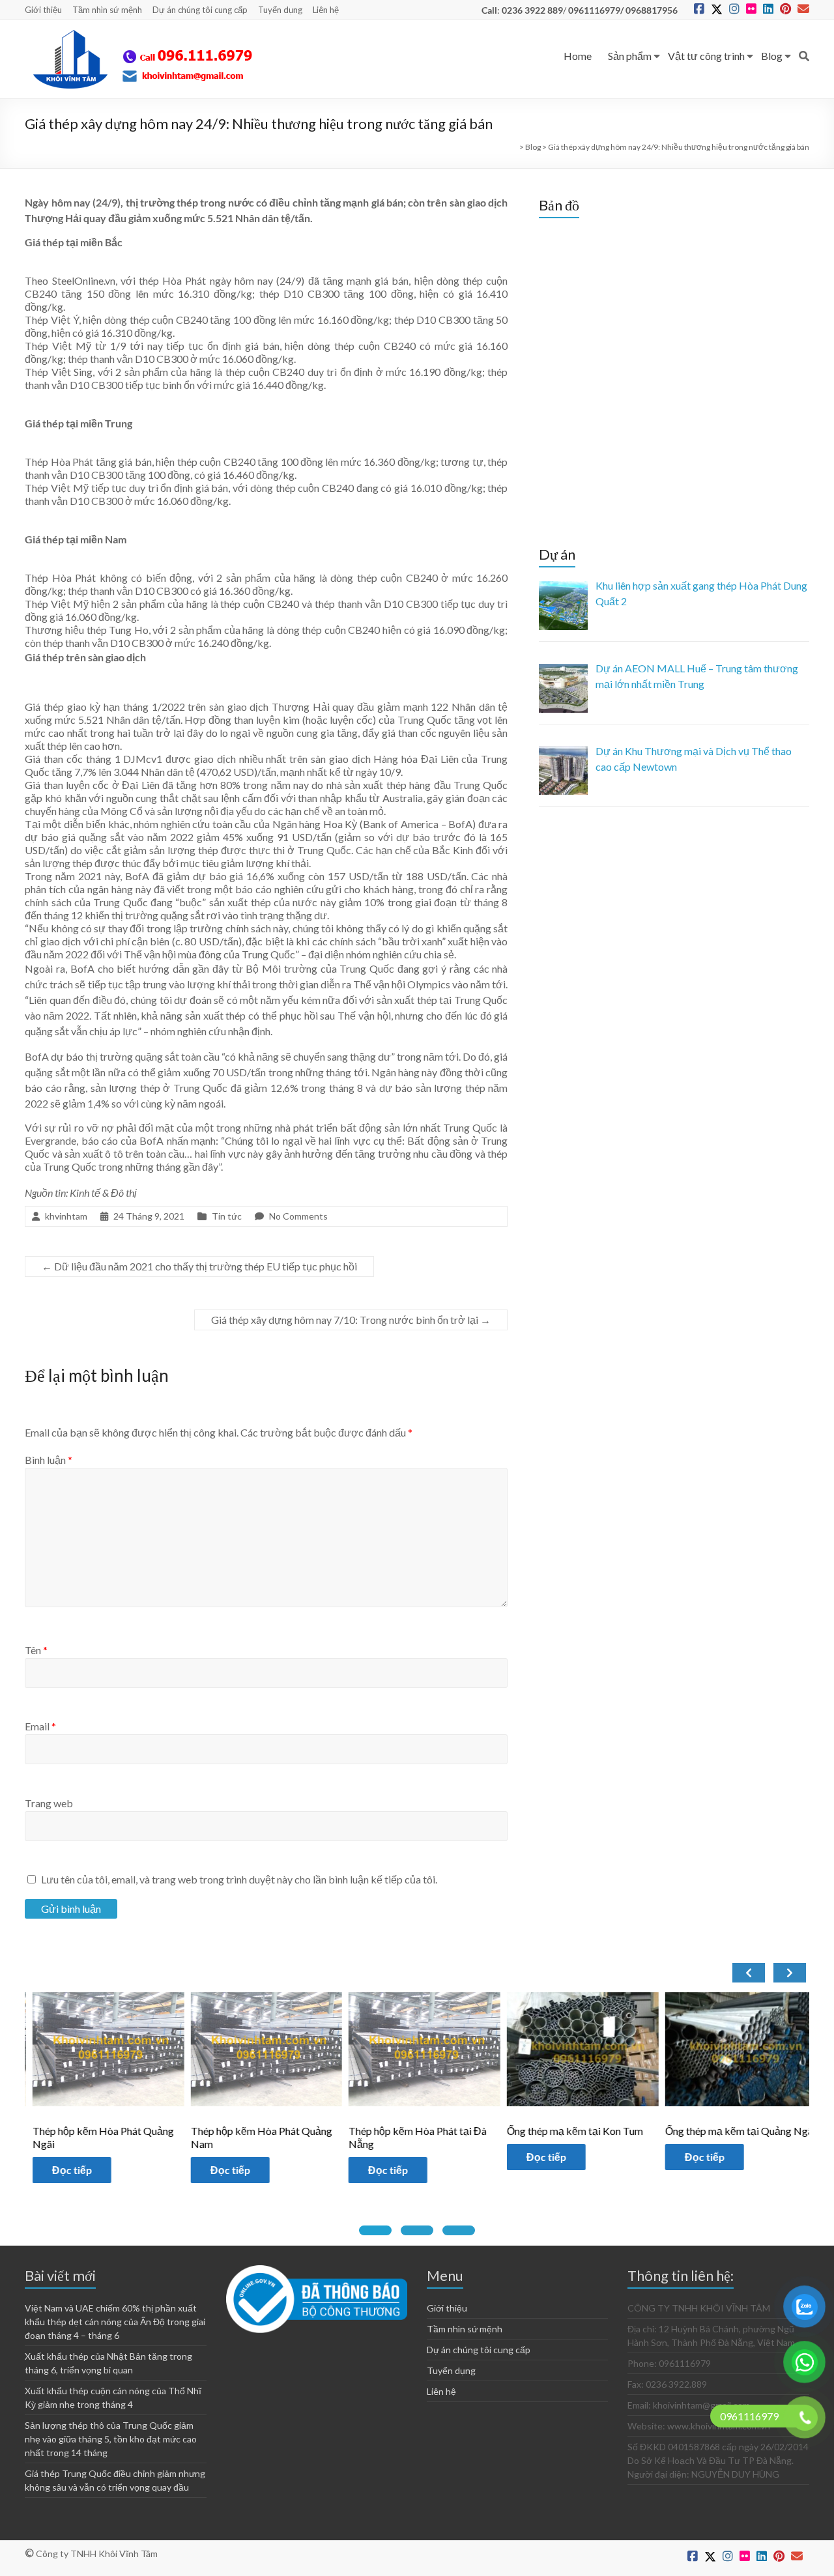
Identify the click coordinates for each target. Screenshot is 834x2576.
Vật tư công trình (706, 56)
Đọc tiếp (153, 2170)
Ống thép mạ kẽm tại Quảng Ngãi (663, 2131)
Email (40, 1726)
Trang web (49, 1803)
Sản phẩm (630, 56)
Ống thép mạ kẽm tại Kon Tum (497, 2131)
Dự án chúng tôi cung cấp (200, 10)
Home (578, 56)
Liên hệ (326, 10)
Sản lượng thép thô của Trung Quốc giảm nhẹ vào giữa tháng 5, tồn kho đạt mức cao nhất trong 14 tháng (111, 2439)
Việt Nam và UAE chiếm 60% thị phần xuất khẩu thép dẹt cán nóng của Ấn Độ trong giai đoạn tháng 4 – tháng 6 (115, 2322)
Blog (772, 56)
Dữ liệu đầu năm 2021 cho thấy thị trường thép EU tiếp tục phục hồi (199, 1266)
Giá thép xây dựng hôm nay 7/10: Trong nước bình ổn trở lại (351, 1320)
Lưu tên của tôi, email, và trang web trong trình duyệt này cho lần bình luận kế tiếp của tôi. (239, 1879)
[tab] (375, 2230)
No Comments (298, 1216)
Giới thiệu (43, 10)
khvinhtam (66, 1216)
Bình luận (49, 1460)
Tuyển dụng (280, 10)
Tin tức (227, 1216)
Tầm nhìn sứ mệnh (107, 10)
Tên (36, 1650)
